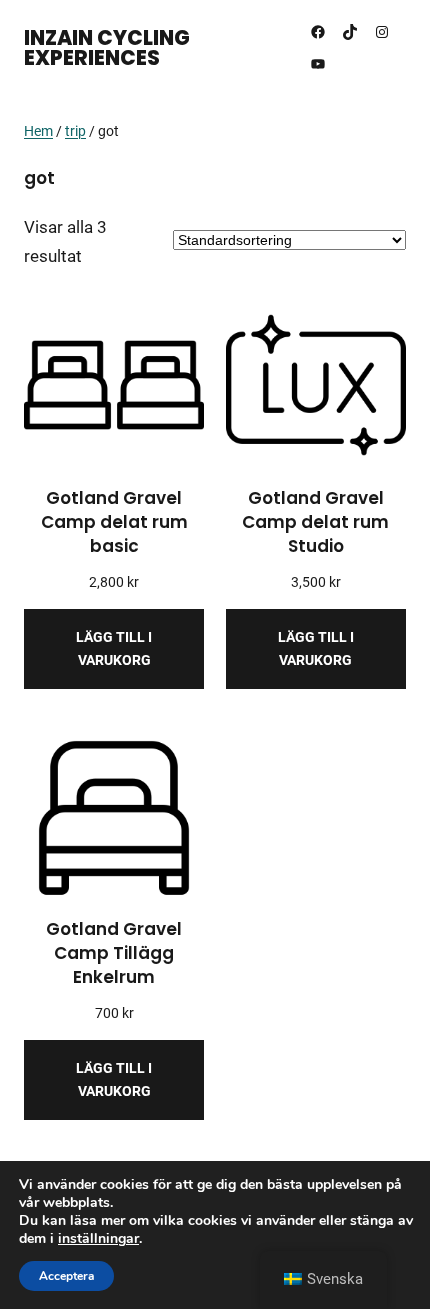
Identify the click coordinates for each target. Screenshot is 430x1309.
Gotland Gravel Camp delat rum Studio (315, 522)
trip (75, 131)
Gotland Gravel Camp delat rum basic (114, 522)
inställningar (98, 1239)
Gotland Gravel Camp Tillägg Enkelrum (114, 953)
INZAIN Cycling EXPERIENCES (107, 48)
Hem (38, 131)
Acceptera (66, 1276)
